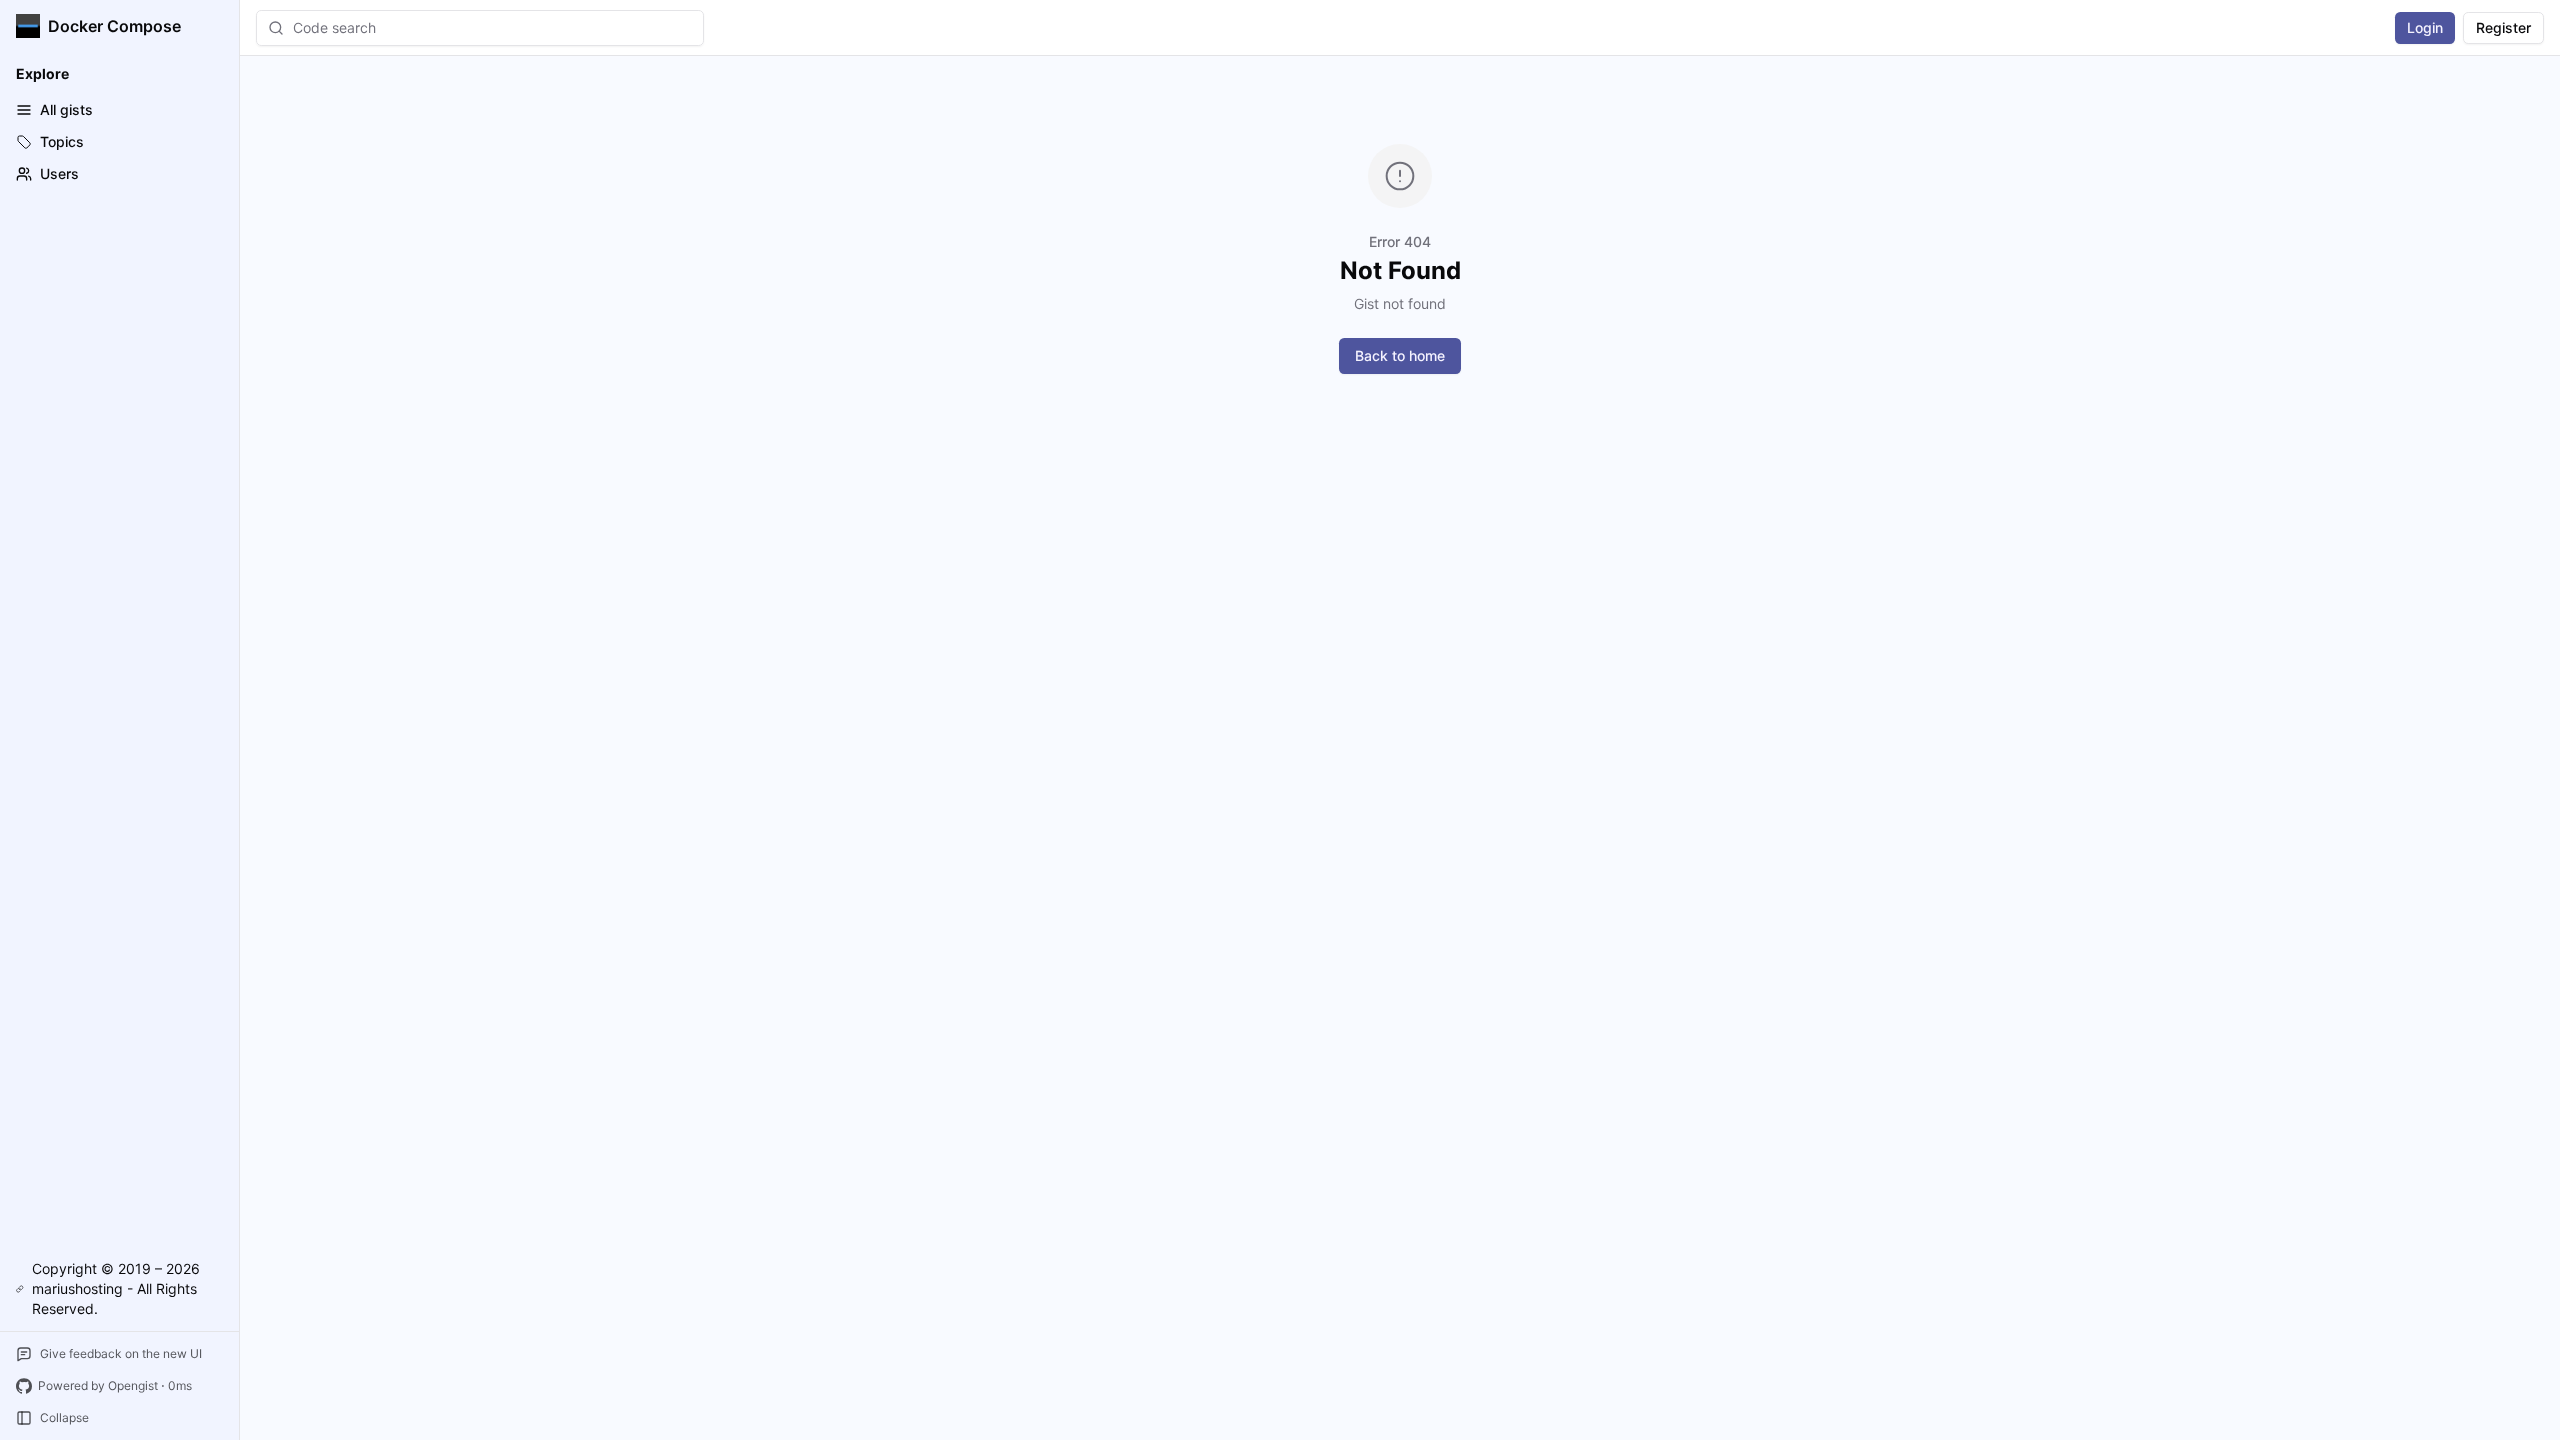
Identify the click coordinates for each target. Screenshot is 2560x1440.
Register (2503, 27)
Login (2425, 27)
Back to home (1400, 355)
